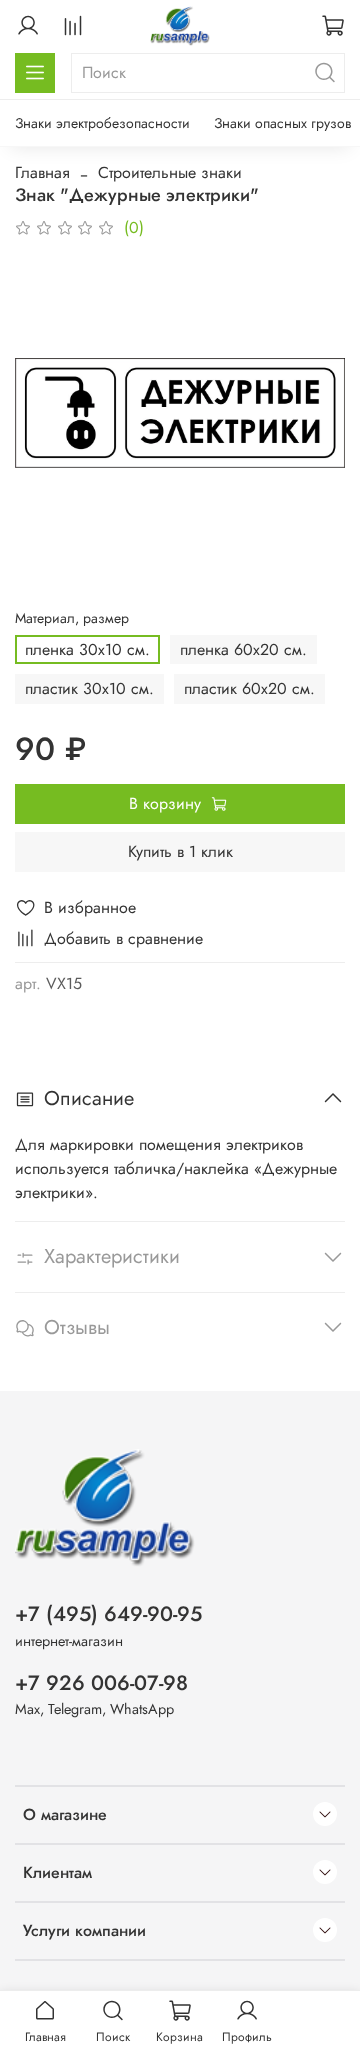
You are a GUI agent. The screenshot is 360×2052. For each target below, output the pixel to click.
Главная (42, 172)
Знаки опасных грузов (282, 123)
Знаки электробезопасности (102, 123)
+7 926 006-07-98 (101, 1683)
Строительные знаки (170, 172)
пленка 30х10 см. (87, 649)
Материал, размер (72, 618)
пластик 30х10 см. (89, 688)
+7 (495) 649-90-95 (108, 1614)
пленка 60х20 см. (243, 649)
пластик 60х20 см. (249, 688)
